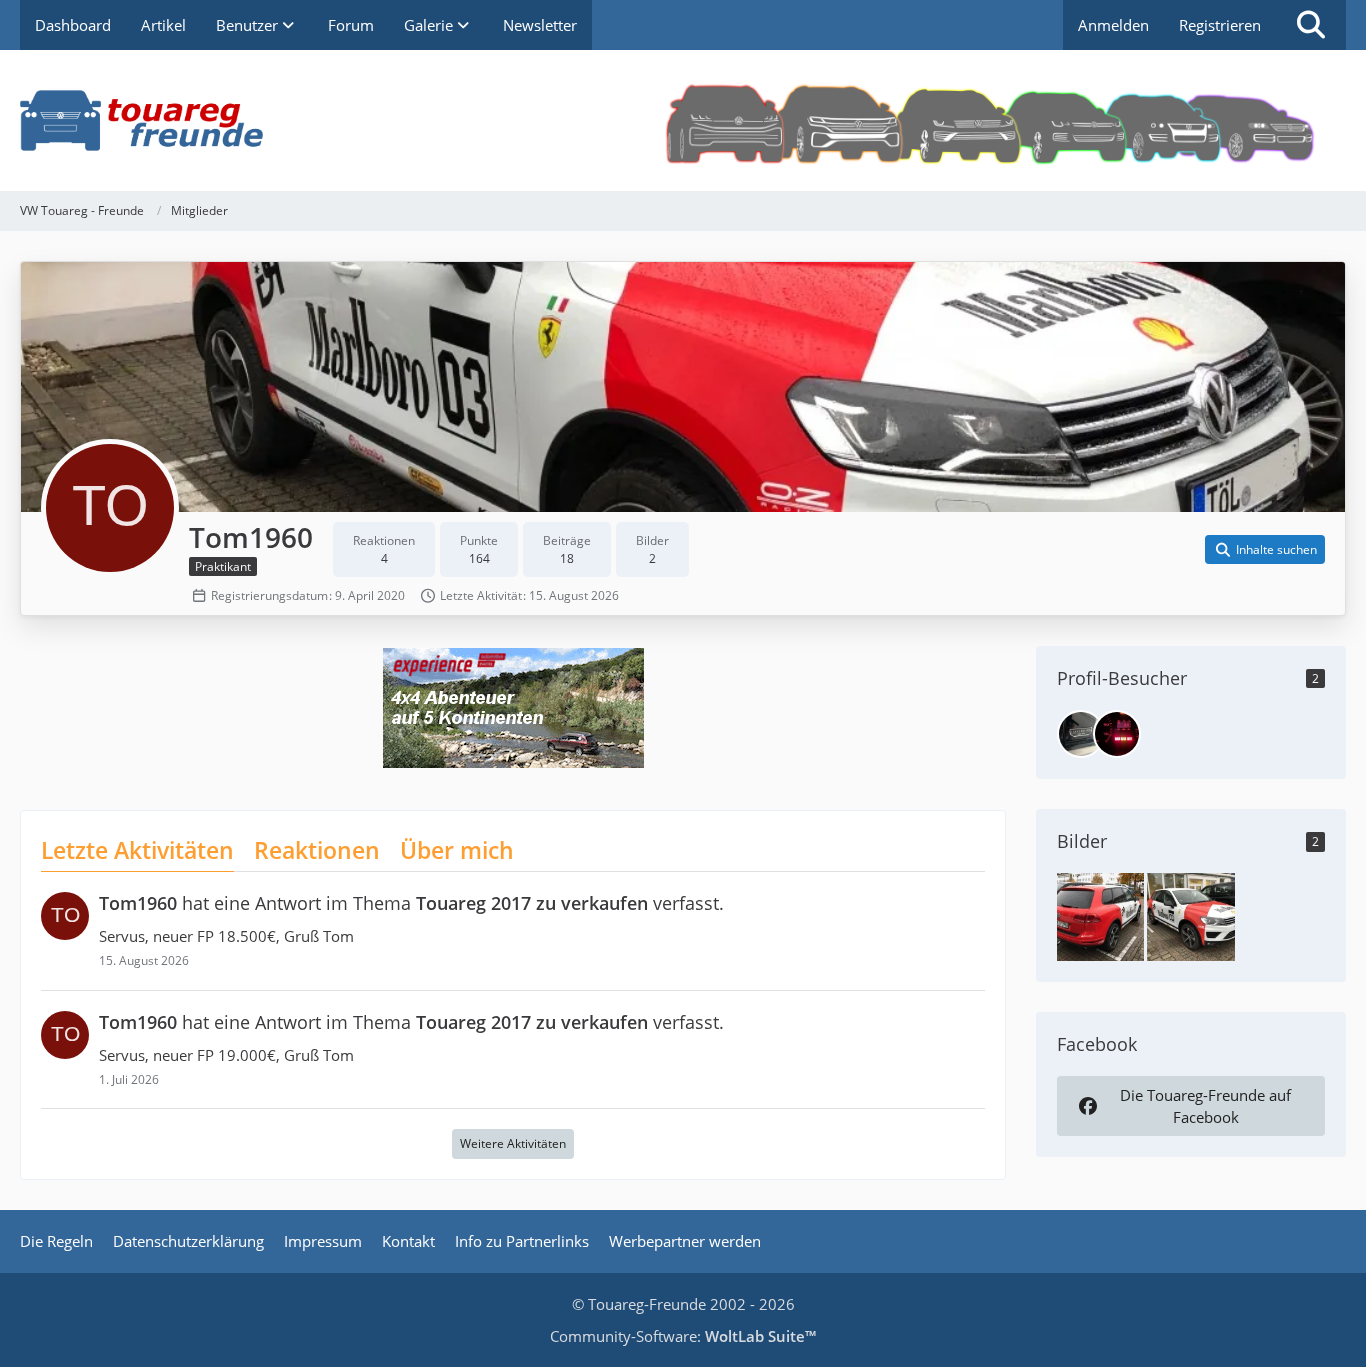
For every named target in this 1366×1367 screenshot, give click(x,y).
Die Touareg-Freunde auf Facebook (1205, 1106)
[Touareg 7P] (1100, 915)
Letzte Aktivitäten (137, 850)
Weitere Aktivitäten (513, 1143)
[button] (1265, 550)
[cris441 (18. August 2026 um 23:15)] (1117, 734)
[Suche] (1311, 25)
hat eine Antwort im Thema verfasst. (411, 903)
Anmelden (1113, 25)
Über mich (457, 850)
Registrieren (1220, 25)
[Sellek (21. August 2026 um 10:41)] (1081, 734)
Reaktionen (317, 850)
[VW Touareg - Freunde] (683, 120)
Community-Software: (683, 1336)
